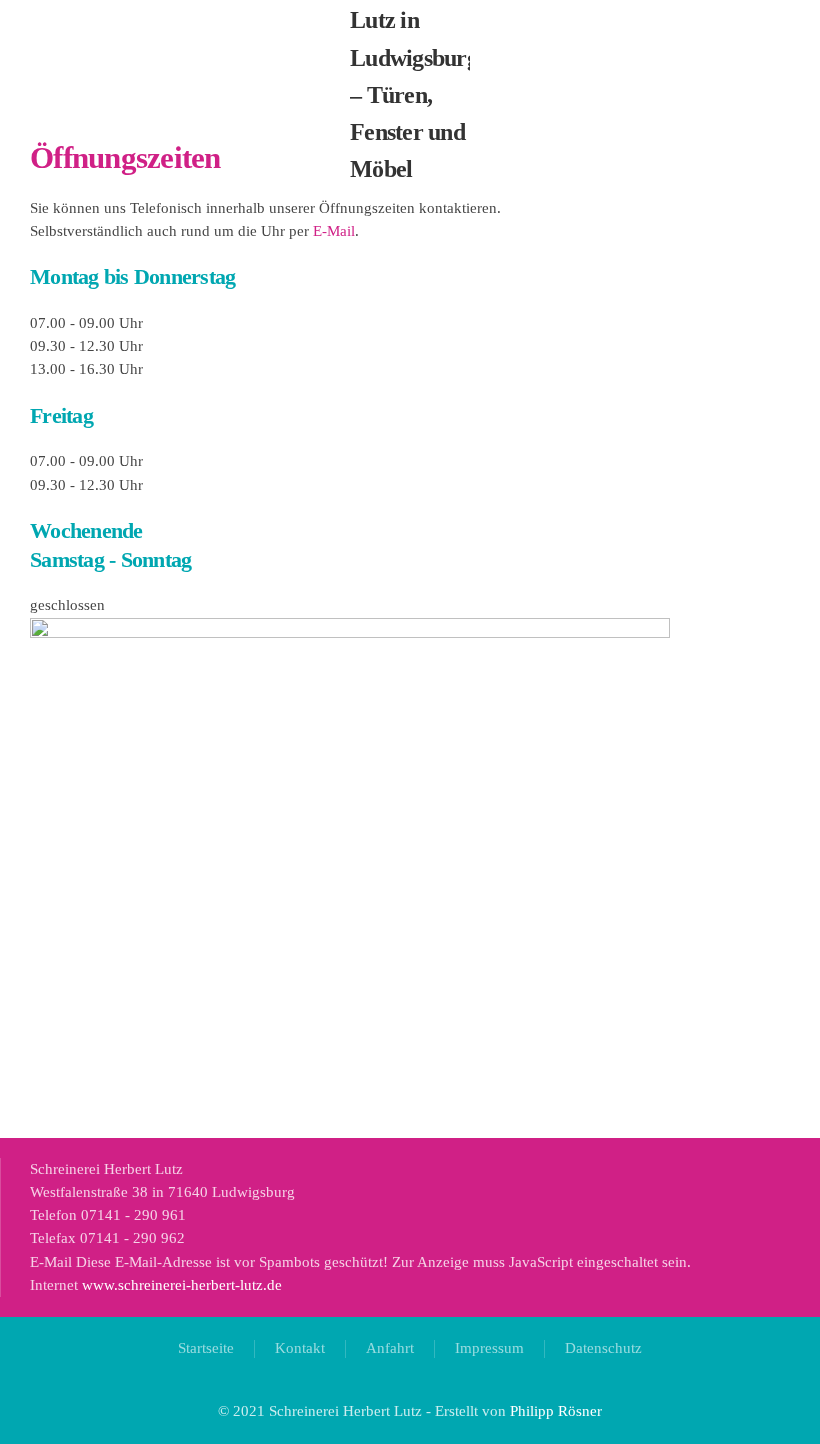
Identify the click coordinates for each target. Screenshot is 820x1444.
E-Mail (334, 231)
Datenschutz (603, 1348)
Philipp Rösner (556, 1411)
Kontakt (300, 1348)
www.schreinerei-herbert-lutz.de (182, 1285)
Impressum (489, 1348)
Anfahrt (390, 1348)
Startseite (206, 1348)
